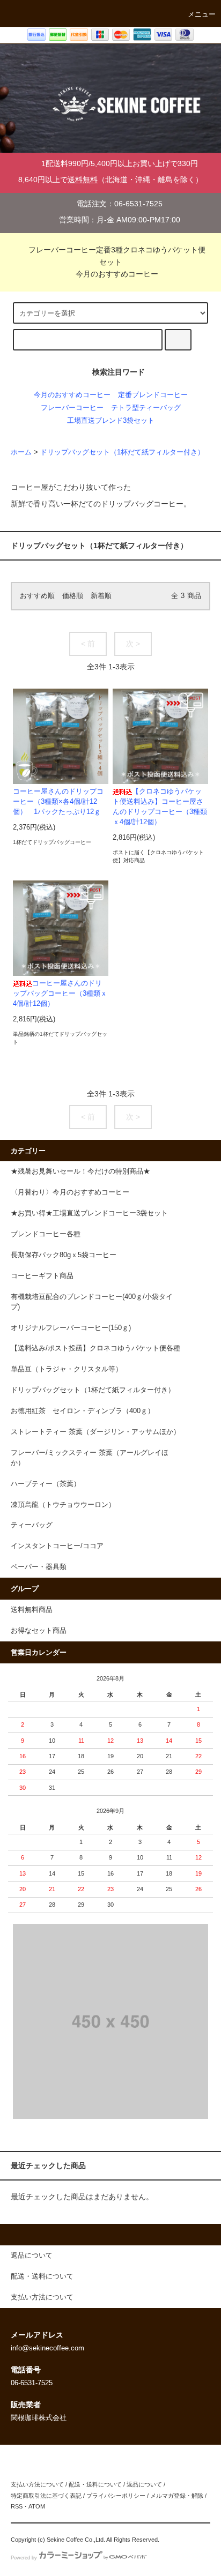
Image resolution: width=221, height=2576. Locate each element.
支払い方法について (37, 2484)
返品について (144, 2484)
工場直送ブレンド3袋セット (111, 421)
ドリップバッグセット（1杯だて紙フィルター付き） (122, 452)
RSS (17, 2506)
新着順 (101, 596)
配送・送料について (95, 2484)
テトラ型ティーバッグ (146, 408)
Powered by (24, 2558)
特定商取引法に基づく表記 (46, 2496)
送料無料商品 (32, 1610)
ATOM (37, 2506)
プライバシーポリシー (116, 2496)
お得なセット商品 (39, 1631)
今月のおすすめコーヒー (117, 274)
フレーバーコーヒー (72, 408)
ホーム (21, 452)
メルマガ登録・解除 (177, 2496)
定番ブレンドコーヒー (153, 395)
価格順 (73, 596)
